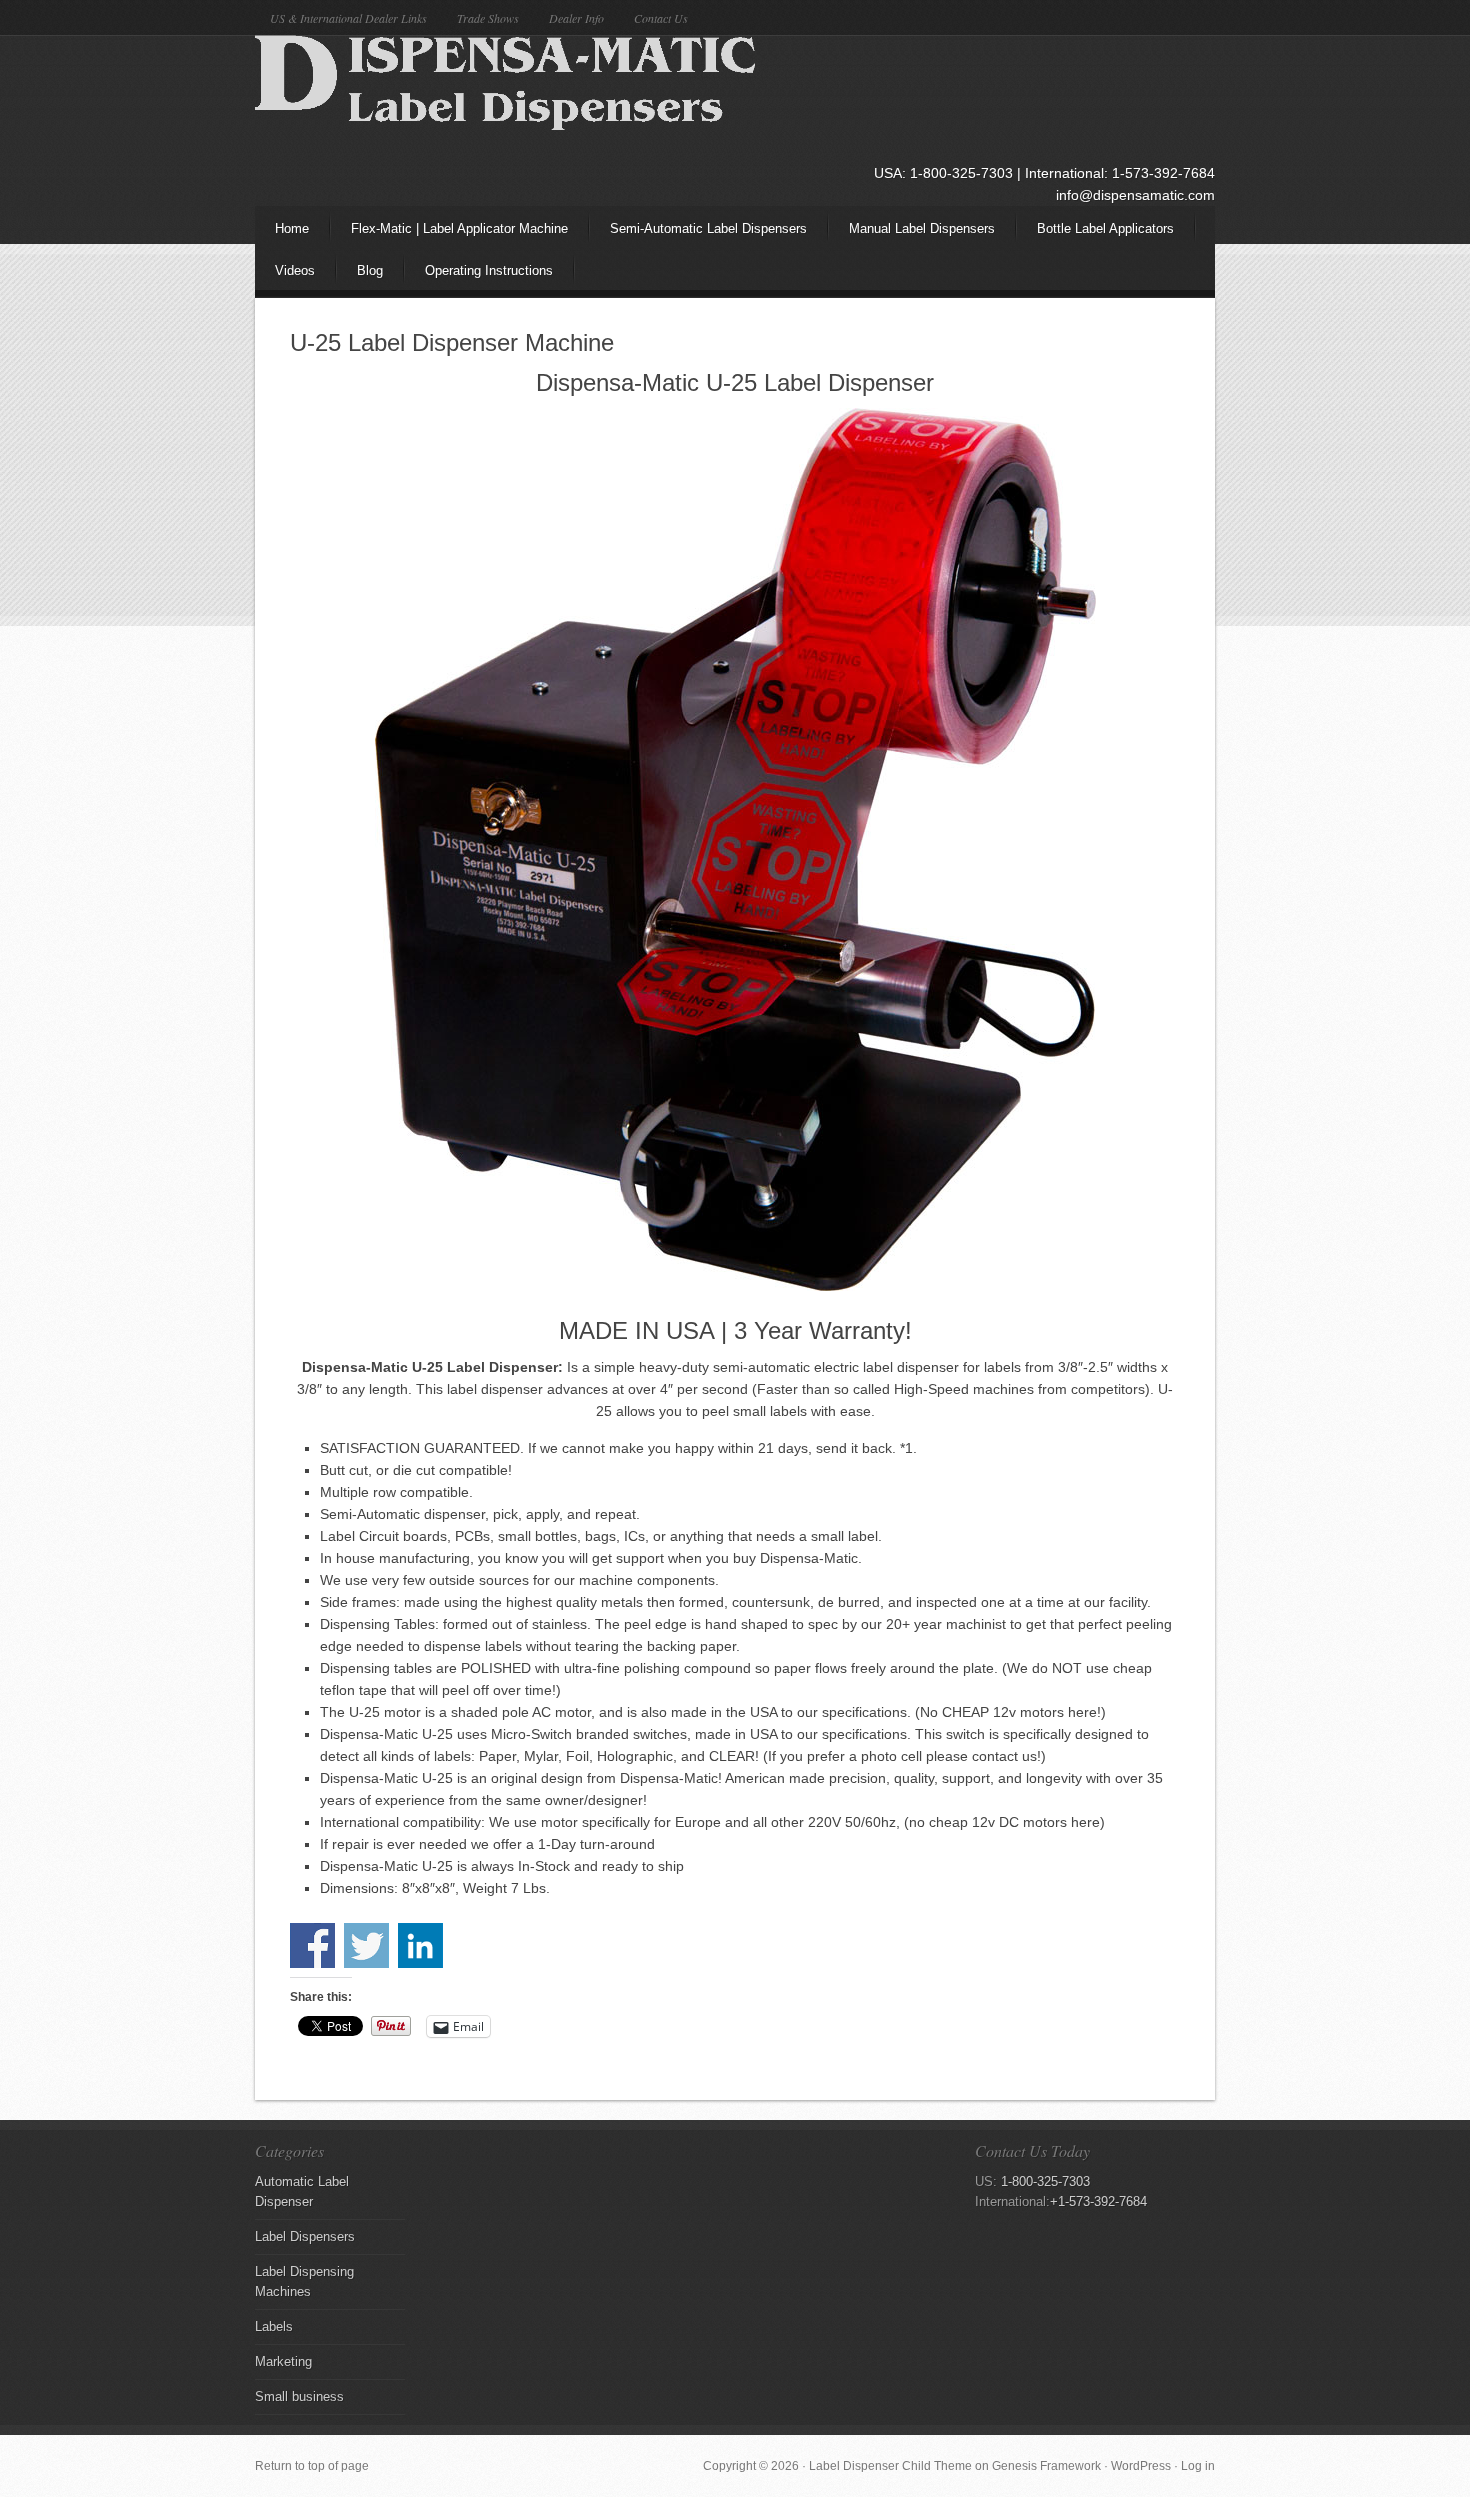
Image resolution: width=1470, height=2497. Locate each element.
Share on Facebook (312, 1945)
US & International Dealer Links (348, 18)
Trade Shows (488, 18)
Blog (370, 270)
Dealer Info (576, 18)
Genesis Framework (1046, 2466)
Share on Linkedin (420, 1945)
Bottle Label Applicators (1105, 228)
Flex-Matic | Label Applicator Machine (459, 228)
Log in (1198, 2466)
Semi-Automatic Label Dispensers (698, 234)
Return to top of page (312, 2466)
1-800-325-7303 (1045, 2181)
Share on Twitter (366, 1945)
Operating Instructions (489, 270)
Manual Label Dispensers (912, 234)
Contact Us (661, 18)
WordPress (1141, 2466)
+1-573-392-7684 (1098, 2201)
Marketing (283, 2361)
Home (292, 228)
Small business (299, 2396)
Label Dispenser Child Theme (890, 2466)
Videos (285, 276)
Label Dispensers (305, 2236)
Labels (274, 2326)
